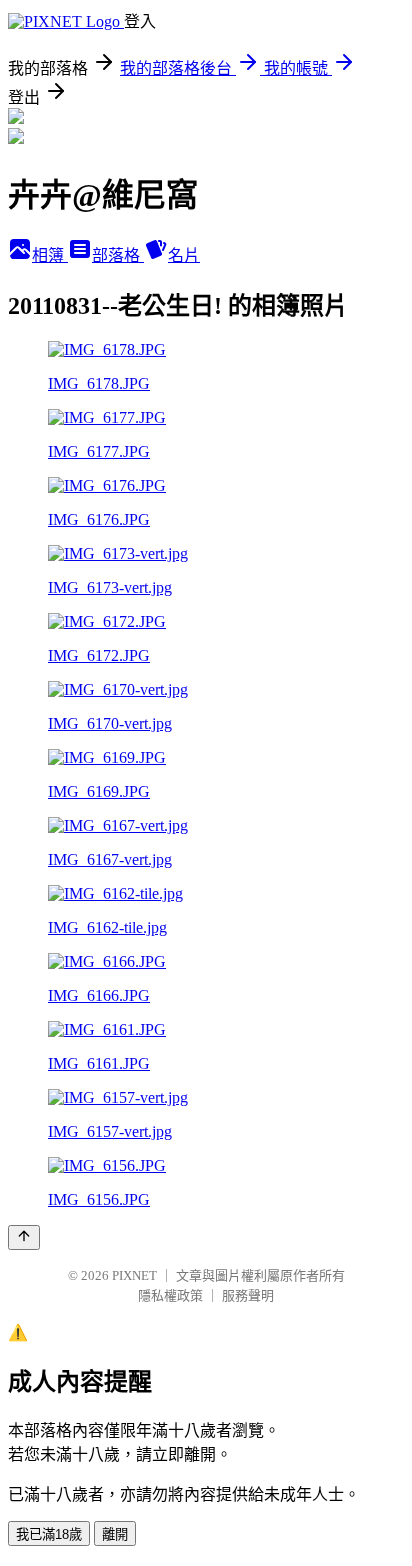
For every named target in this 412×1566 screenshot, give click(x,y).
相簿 (50, 255)
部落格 (118, 255)
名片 (184, 255)
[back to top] (24, 1237)
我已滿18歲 (49, 1534)
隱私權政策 (170, 1295)
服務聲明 (248, 1295)
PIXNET (134, 1275)
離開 (115, 1534)
